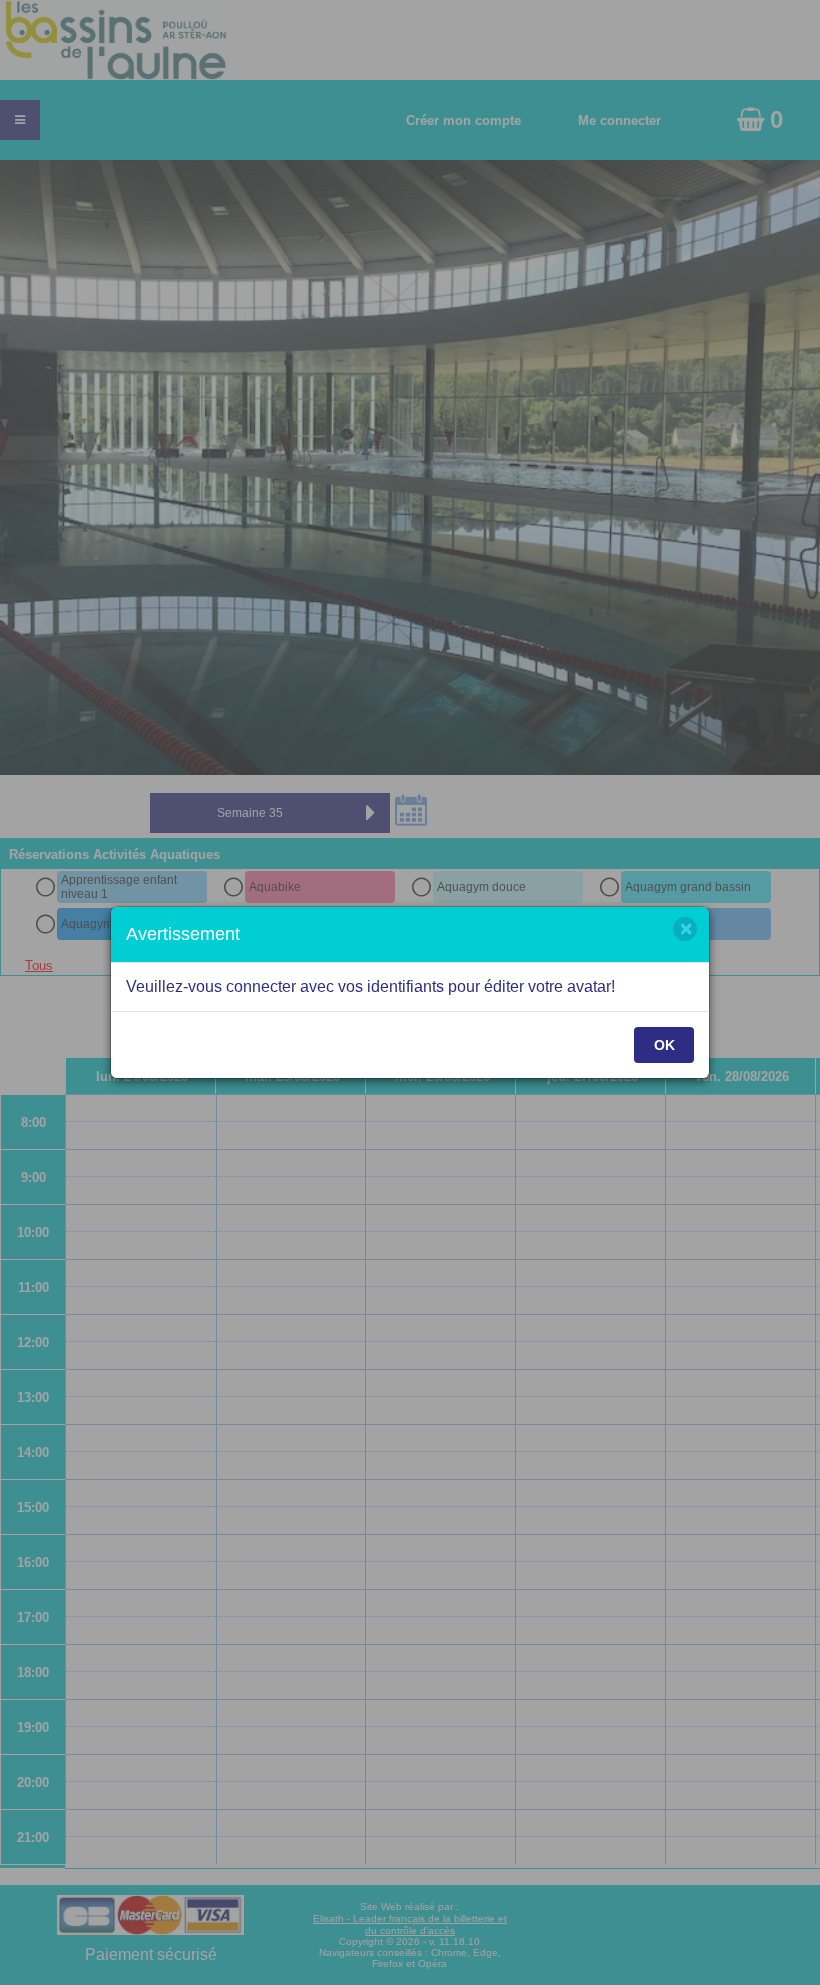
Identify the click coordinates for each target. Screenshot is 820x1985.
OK (664, 1045)
